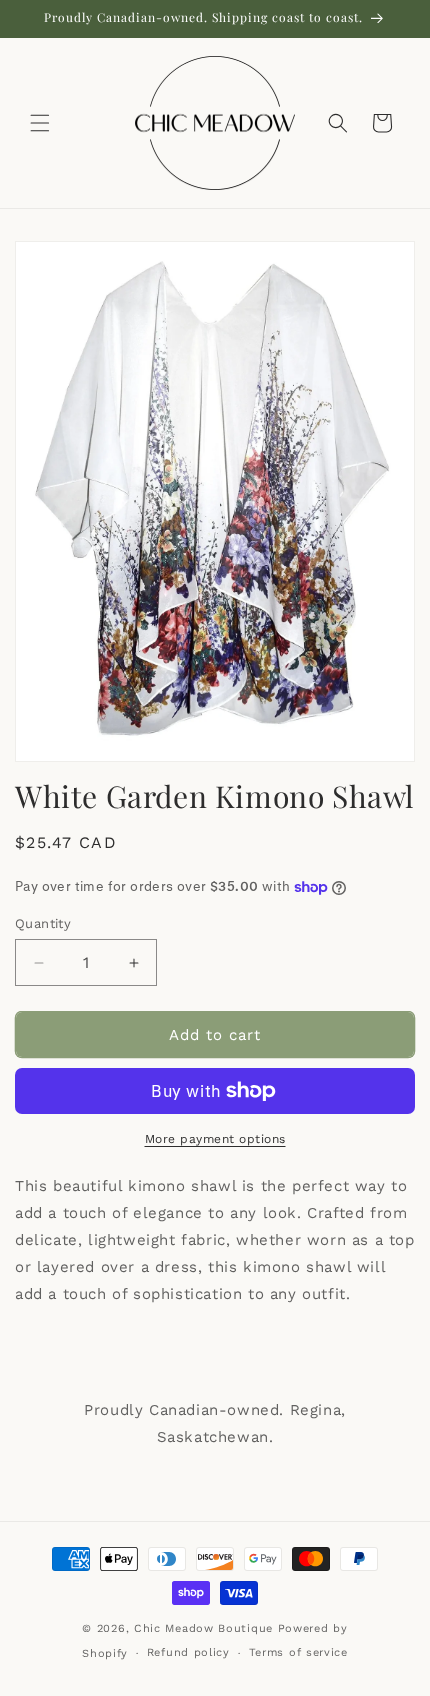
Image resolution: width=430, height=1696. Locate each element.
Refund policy (188, 1652)
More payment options (215, 1139)
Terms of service (298, 1652)
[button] (40, 123)
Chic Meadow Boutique (206, 1628)
